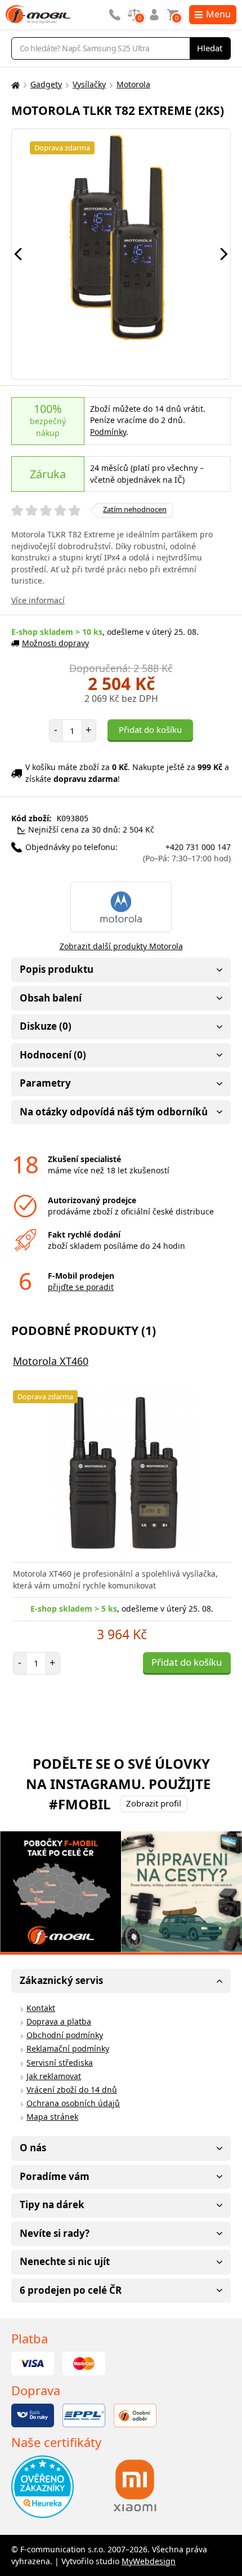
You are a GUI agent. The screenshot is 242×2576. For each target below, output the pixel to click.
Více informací (38, 600)
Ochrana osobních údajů (73, 2103)
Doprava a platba (59, 2021)
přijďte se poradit (81, 1287)
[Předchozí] (18, 254)
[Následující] (224, 254)
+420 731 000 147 (187, 853)
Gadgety (46, 84)
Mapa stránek (52, 2117)
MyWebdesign (149, 2561)
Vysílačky (89, 84)
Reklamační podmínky (68, 2048)
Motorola (133, 84)
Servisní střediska (60, 2063)
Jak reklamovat (54, 2076)
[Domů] (14, 85)
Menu (218, 14)
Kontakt (41, 2008)
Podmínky (108, 432)
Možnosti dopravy (55, 643)
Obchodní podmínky (65, 2035)
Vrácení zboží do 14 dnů (72, 2090)
